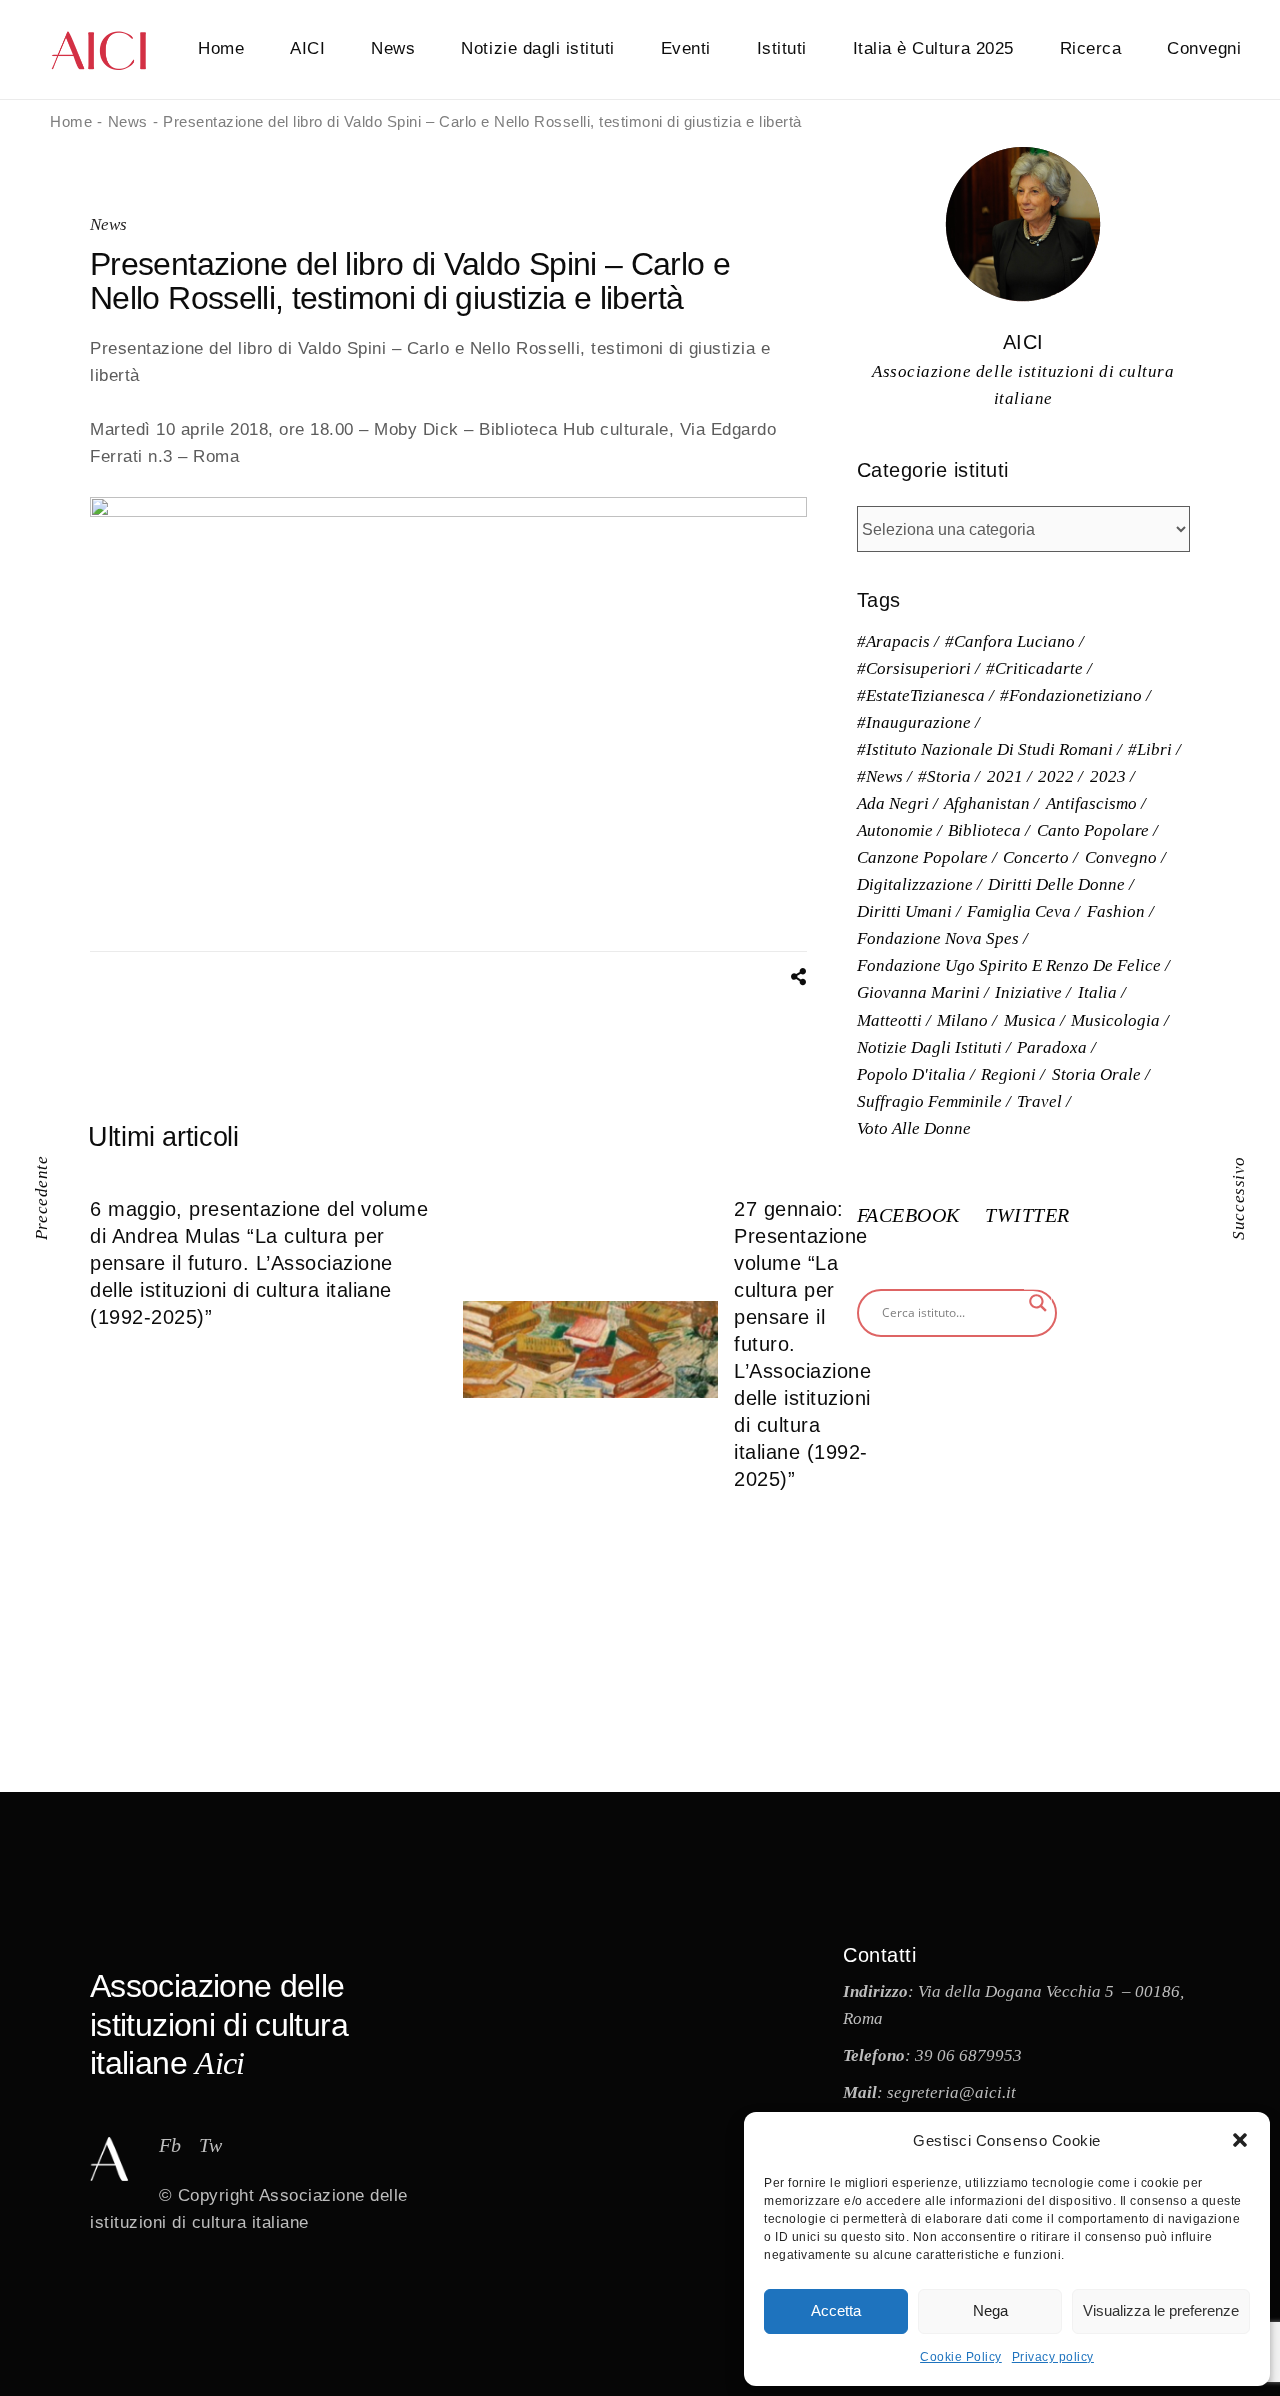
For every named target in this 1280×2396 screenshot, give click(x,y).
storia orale (1096, 1074)
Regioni (1008, 1074)
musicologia (1115, 1020)
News (108, 224)
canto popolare (1093, 830)
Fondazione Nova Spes (938, 938)
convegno (1121, 857)
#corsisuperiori (914, 668)
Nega (990, 2310)
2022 (1056, 776)
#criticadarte (1034, 668)
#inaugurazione (914, 722)
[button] (1240, 2140)
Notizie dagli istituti (929, 1047)
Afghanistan (987, 803)
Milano (962, 1020)
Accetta (836, 2310)
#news (880, 776)
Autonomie (895, 830)
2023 (1108, 776)
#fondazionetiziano (1071, 695)
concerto (1036, 857)
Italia (1097, 992)
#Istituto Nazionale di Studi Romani (985, 749)
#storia (944, 776)
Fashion (1116, 911)
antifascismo (1091, 803)
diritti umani (904, 911)
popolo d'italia (911, 1074)
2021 (1005, 776)
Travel (1039, 1101)
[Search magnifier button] (1038, 1303)
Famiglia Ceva (1019, 911)
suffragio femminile (929, 1101)
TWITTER (1027, 1215)
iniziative (1028, 992)
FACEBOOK (911, 1215)
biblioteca (984, 830)
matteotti (889, 1020)
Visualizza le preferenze (1161, 2310)
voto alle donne (914, 1128)
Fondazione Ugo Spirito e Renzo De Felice (1009, 965)
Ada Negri (893, 803)
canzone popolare (922, 857)
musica (1030, 1020)
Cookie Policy (961, 2357)
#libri (1150, 749)
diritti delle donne (1056, 884)
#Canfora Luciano (1010, 641)
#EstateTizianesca (921, 695)
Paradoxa (1052, 1047)
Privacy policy (1053, 2357)
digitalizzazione (915, 884)
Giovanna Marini (918, 992)
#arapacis (893, 641)
